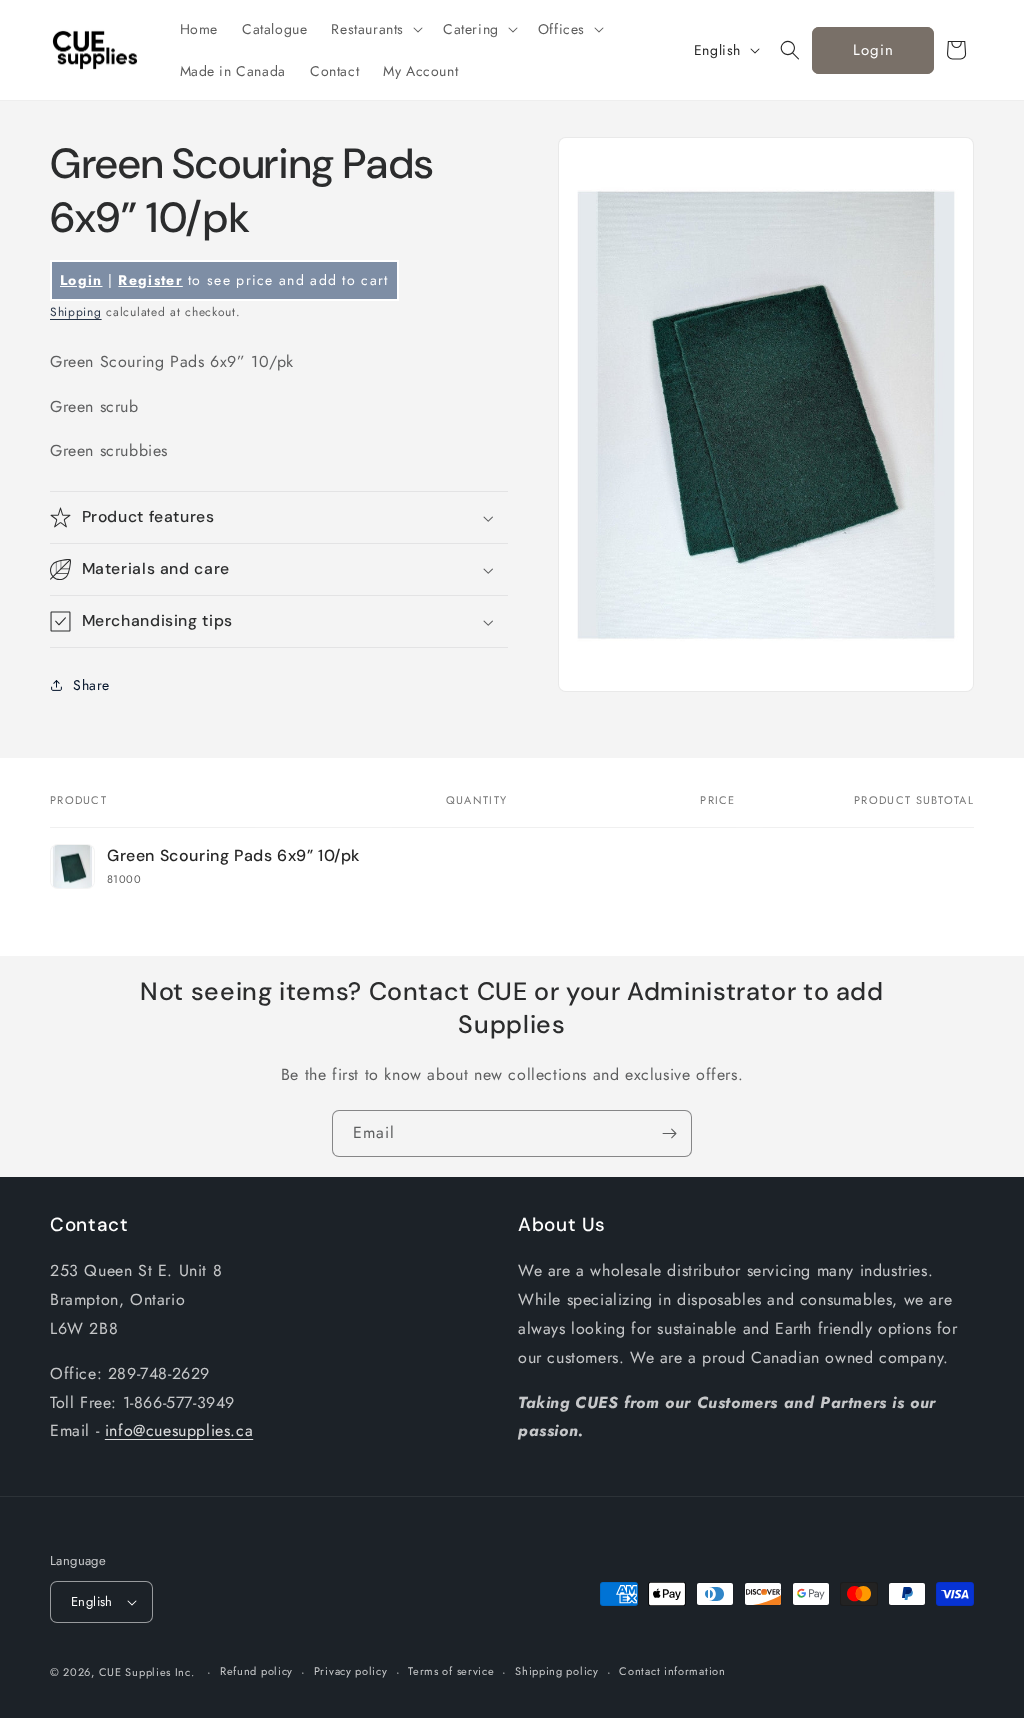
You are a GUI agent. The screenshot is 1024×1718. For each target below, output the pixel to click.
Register (150, 280)
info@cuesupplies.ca (179, 1430)
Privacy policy (351, 1671)
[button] (375, 29)
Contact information (672, 1671)
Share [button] (91, 685)
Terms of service (451, 1671)
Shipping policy (557, 1671)
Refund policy (256, 1671)
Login (873, 50)
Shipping (76, 312)
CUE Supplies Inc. (147, 1672)
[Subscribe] (669, 1133)
